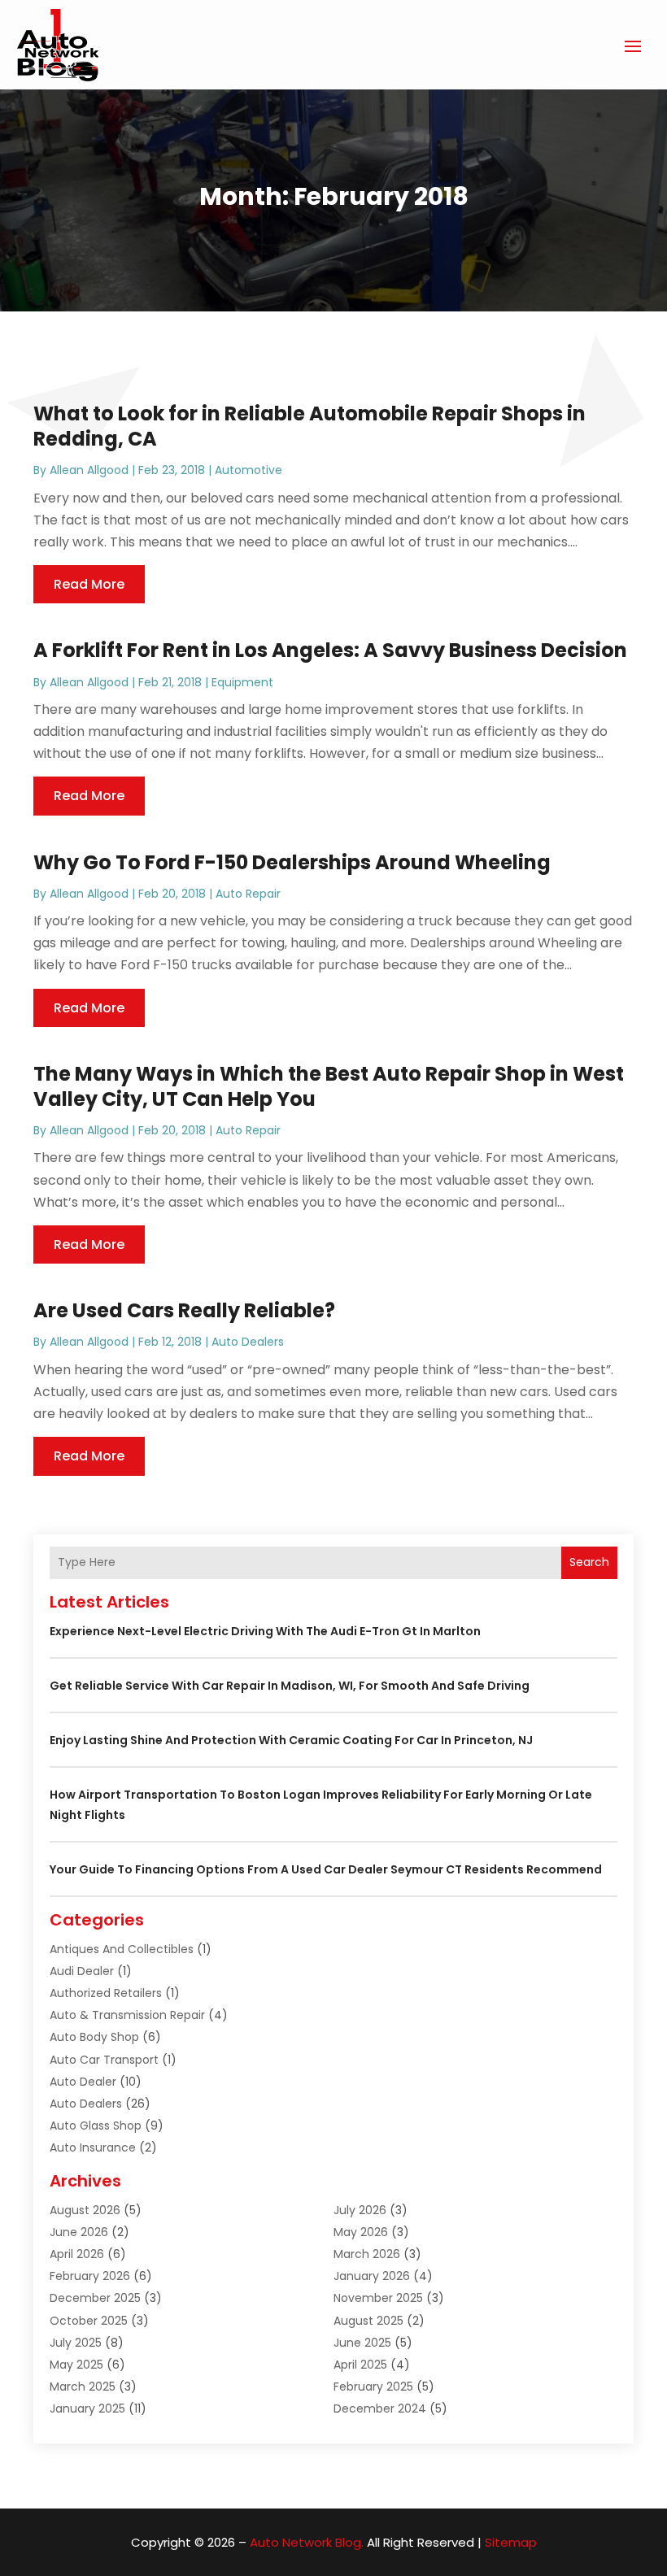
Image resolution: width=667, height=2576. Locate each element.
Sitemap (511, 2542)
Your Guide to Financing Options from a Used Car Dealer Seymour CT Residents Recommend (326, 1869)
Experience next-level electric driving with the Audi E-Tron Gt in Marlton (265, 1631)
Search (589, 1562)
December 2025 (95, 2298)
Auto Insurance (93, 2147)
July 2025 (76, 2343)
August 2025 (368, 2321)
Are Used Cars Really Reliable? (184, 1310)
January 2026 (372, 2276)
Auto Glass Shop (96, 2126)
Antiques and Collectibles (122, 1949)
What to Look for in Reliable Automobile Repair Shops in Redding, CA (310, 426)
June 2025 (362, 2343)
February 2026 (90, 2276)
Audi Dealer (82, 1971)
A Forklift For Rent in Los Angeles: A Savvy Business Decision (330, 650)
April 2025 (360, 2365)
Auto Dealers (248, 1342)
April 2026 (77, 2254)
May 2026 (361, 2232)
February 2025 (373, 2387)
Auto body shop (94, 2037)
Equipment (242, 682)
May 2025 (76, 2365)
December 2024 (380, 2408)
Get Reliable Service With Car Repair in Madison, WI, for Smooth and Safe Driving (290, 1686)
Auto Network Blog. (307, 2542)
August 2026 (85, 2210)
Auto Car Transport (104, 2060)
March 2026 (367, 2254)
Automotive (248, 470)
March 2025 (83, 2387)
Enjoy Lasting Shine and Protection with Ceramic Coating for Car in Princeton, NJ (291, 1740)
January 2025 (87, 2408)
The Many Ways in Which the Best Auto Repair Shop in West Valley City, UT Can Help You (329, 1086)
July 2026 (360, 2210)
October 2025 (89, 2321)
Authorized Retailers (106, 1993)
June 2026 (79, 2232)
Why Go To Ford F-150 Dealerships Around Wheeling (292, 862)
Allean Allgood (89, 470)
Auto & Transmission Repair (127, 2015)
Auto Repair (248, 894)
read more (89, 584)
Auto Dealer (83, 2082)
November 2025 (378, 2298)
